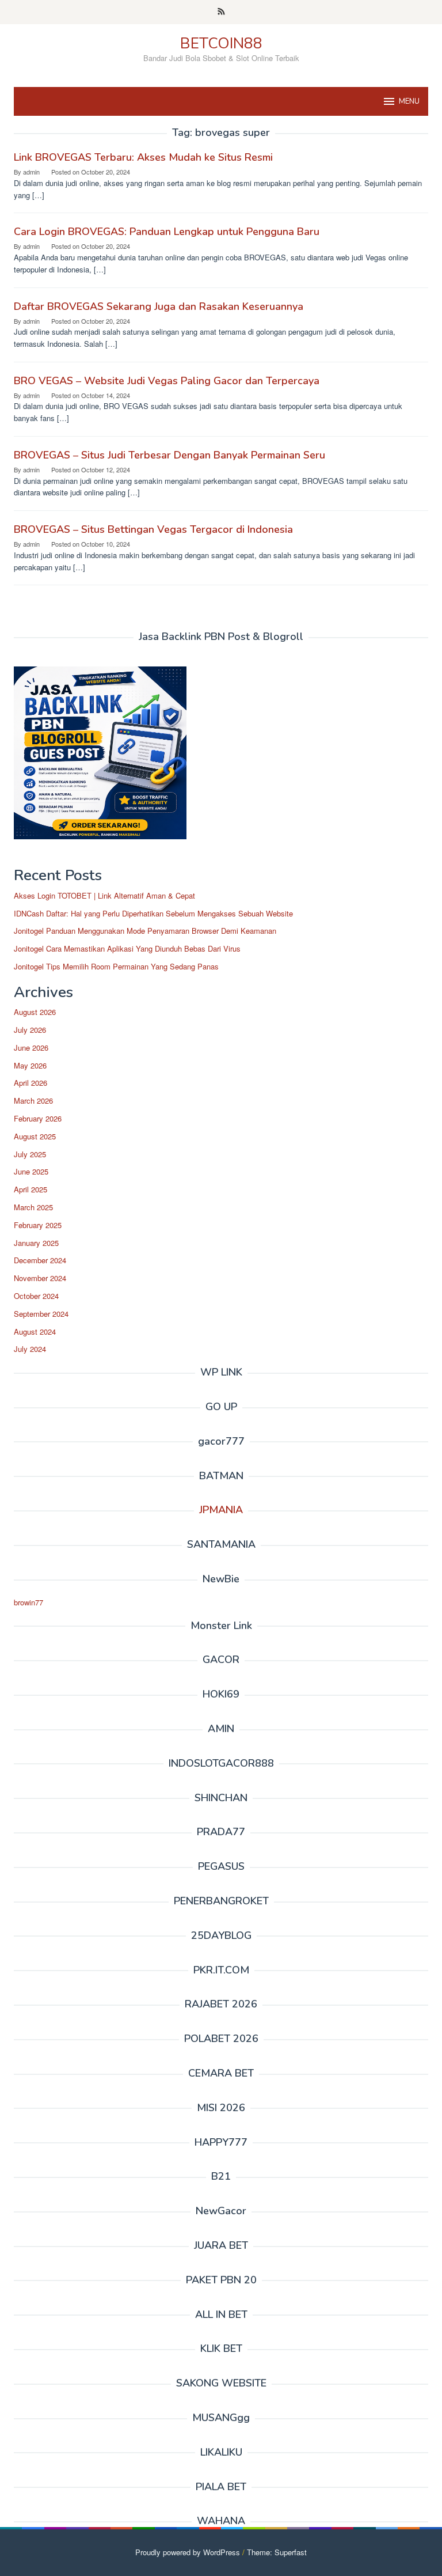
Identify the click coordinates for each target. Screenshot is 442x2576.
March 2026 (33, 1101)
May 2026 (30, 1065)
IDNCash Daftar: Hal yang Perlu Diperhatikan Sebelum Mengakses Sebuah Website (153, 913)
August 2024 (35, 1331)
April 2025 (31, 1189)
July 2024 (30, 1349)
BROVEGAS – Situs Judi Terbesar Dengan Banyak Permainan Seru (169, 455)
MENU (409, 101)
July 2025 (30, 1154)
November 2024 (40, 1278)
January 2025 (36, 1243)
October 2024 (36, 1296)
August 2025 (35, 1136)
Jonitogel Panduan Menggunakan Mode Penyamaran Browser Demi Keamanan (145, 931)
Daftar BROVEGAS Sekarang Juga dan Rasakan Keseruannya (159, 306)
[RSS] (221, 12)
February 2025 (38, 1225)
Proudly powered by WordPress (188, 2552)
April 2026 (31, 1083)
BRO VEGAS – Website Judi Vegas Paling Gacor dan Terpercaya (167, 381)
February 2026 (38, 1118)
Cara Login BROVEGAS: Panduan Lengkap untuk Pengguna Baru (167, 232)
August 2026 (35, 1012)
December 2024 (40, 1260)
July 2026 (30, 1030)
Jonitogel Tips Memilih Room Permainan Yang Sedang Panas (116, 966)
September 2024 (41, 1314)
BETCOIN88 (221, 43)
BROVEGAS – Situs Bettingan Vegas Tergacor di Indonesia (153, 529)
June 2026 (31, 1048)
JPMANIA (221, 1510)
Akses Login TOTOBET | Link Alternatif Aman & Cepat (104, 895)
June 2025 (31, 1171)
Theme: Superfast (277, 2552)
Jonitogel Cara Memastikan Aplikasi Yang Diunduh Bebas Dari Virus (127, 948)
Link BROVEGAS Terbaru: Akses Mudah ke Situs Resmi (143, 157)
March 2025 (33, 1207)
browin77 (28, 1602)
